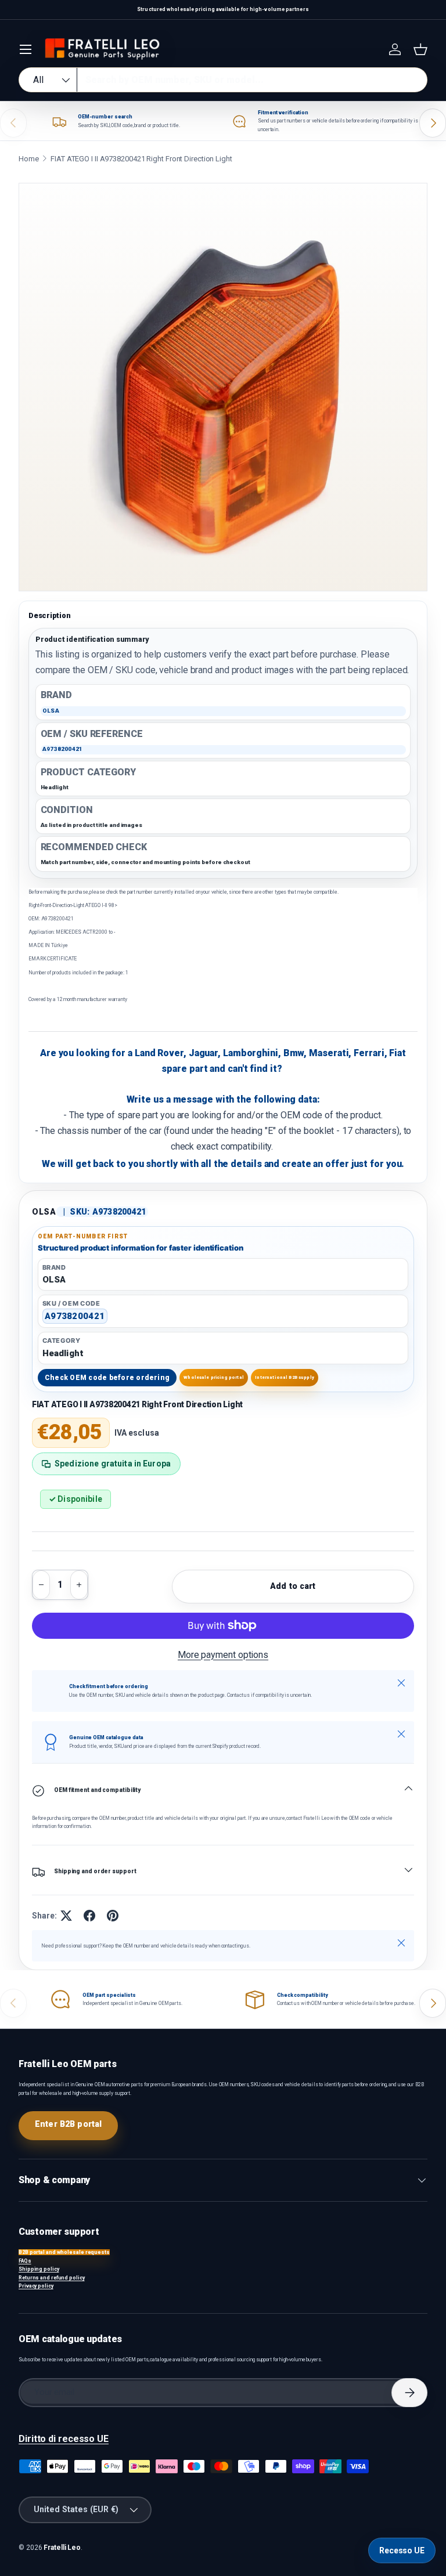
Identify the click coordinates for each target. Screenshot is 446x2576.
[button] (420, 49)
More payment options (223, 1655)
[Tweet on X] (66, 1916)
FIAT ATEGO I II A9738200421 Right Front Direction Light (141, 159)
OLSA (44, 1212)
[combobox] (223, 80)
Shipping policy (39, 2269)
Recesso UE (402, 2550)
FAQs (25, 2261)
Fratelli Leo (62, 2548)
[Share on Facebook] (89, 1916)
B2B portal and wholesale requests (64, 2252)
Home (29, 159)
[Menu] (26, 49)
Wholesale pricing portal (214, 1377)
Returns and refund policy (52, 2278)
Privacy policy (36, 2286)
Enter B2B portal (68, 2124)
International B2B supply (285, 1377)
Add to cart (293, 1586)
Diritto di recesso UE (64, 2439)
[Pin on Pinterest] (113, 1916)
